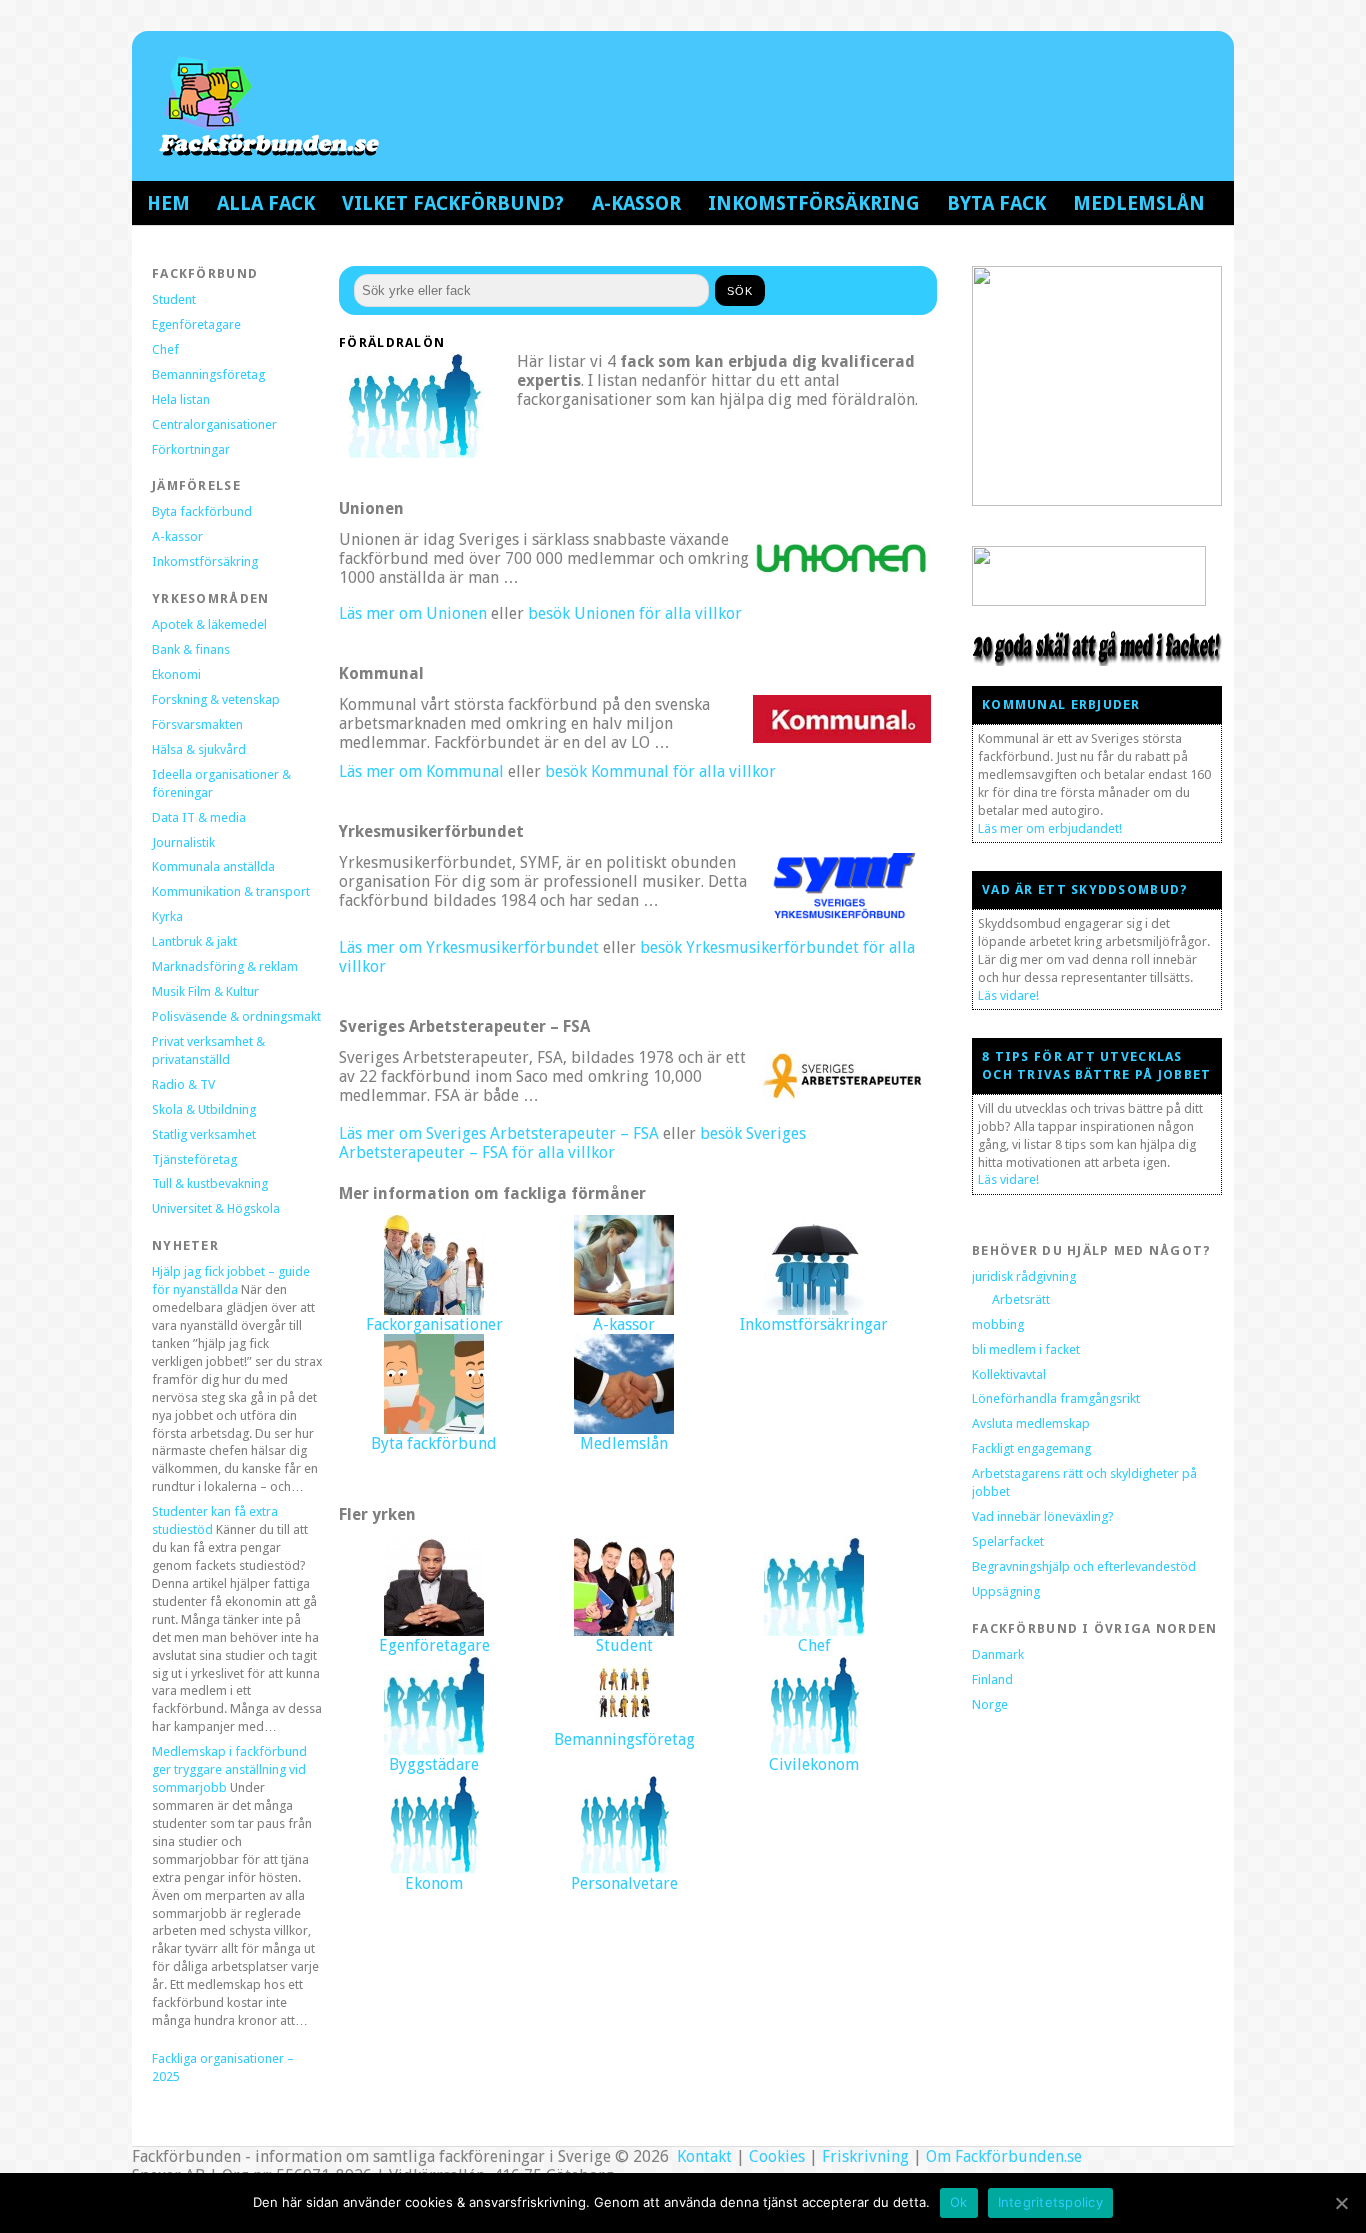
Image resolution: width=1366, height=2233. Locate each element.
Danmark (998, 1654)
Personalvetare (624, 1883)
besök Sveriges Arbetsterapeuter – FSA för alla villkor (572, 1143)
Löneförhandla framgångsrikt (1056, 1398)
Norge (990, 1704)
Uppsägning (1006, 1591)
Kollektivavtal (1009, 1374)
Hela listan (181, 399)
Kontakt (702, 2156)
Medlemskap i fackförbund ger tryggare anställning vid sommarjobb (229, 1769)
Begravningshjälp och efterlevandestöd (1084, 1566)
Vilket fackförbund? (453, 203)
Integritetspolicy (1050, 2202)
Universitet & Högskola (216, 1208)
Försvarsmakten (197, 724)
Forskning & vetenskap (216, 699)
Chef (165, 349)
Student (174, 299)
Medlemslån (1139, 203)
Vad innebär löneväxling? (1043, 1516)
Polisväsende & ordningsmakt (236, 1016)
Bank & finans (191, 649)
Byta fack (996, 203)
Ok (959, 2202)
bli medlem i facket (1026, 1349)
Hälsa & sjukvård (199, 749)
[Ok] (1341, 2203)
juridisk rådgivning (1024, 1276)
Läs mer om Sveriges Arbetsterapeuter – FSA (499, 1133)
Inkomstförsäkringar (814, 1324)
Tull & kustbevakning (210, 1183)
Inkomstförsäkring (814, 203)
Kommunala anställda (213, 866)
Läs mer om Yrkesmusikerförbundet (469, 947)
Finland (992, 1679)
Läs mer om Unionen (413, 613)
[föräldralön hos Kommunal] (842, 737)
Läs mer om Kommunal (421, 771)
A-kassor (636, 203)
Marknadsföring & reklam (225, 966)
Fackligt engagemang (1031, 1448)
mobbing (998, 1324)
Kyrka (167, 916)
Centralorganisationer (214, 424)
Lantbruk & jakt (194, 941)
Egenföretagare (196, 324)
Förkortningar (191, 449)
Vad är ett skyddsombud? (1085, 889)
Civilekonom (814, 1764)
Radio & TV (183, 1084)
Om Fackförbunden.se (1004, 2156)
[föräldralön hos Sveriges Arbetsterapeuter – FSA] (842, 1099)
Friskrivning (865, 2156)
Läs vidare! (1008, 995)
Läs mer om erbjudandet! (1050, 828)
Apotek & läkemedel (209, 624)
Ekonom (434, 1883)
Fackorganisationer (434, 1324)
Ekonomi (176, 674)
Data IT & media (199, 817)
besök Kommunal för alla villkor (660, 771)
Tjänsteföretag (194, 1159)
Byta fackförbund (202, 511)
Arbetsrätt (1021, 1299)
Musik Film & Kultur (205, 991)
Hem (168, 203)
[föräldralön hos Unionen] (842, 579)
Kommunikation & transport (231, 891)
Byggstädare (434, 1764)
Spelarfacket (1008, 1541)
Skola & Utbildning (204, 1109)
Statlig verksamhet (204, 1134)
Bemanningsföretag (208, 374)
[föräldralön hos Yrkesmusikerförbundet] (842, 913)
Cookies (777, 2156)
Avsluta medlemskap (1031, 1423)
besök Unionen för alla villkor (635, 613)
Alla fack (266, 203)
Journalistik (183, 842)
